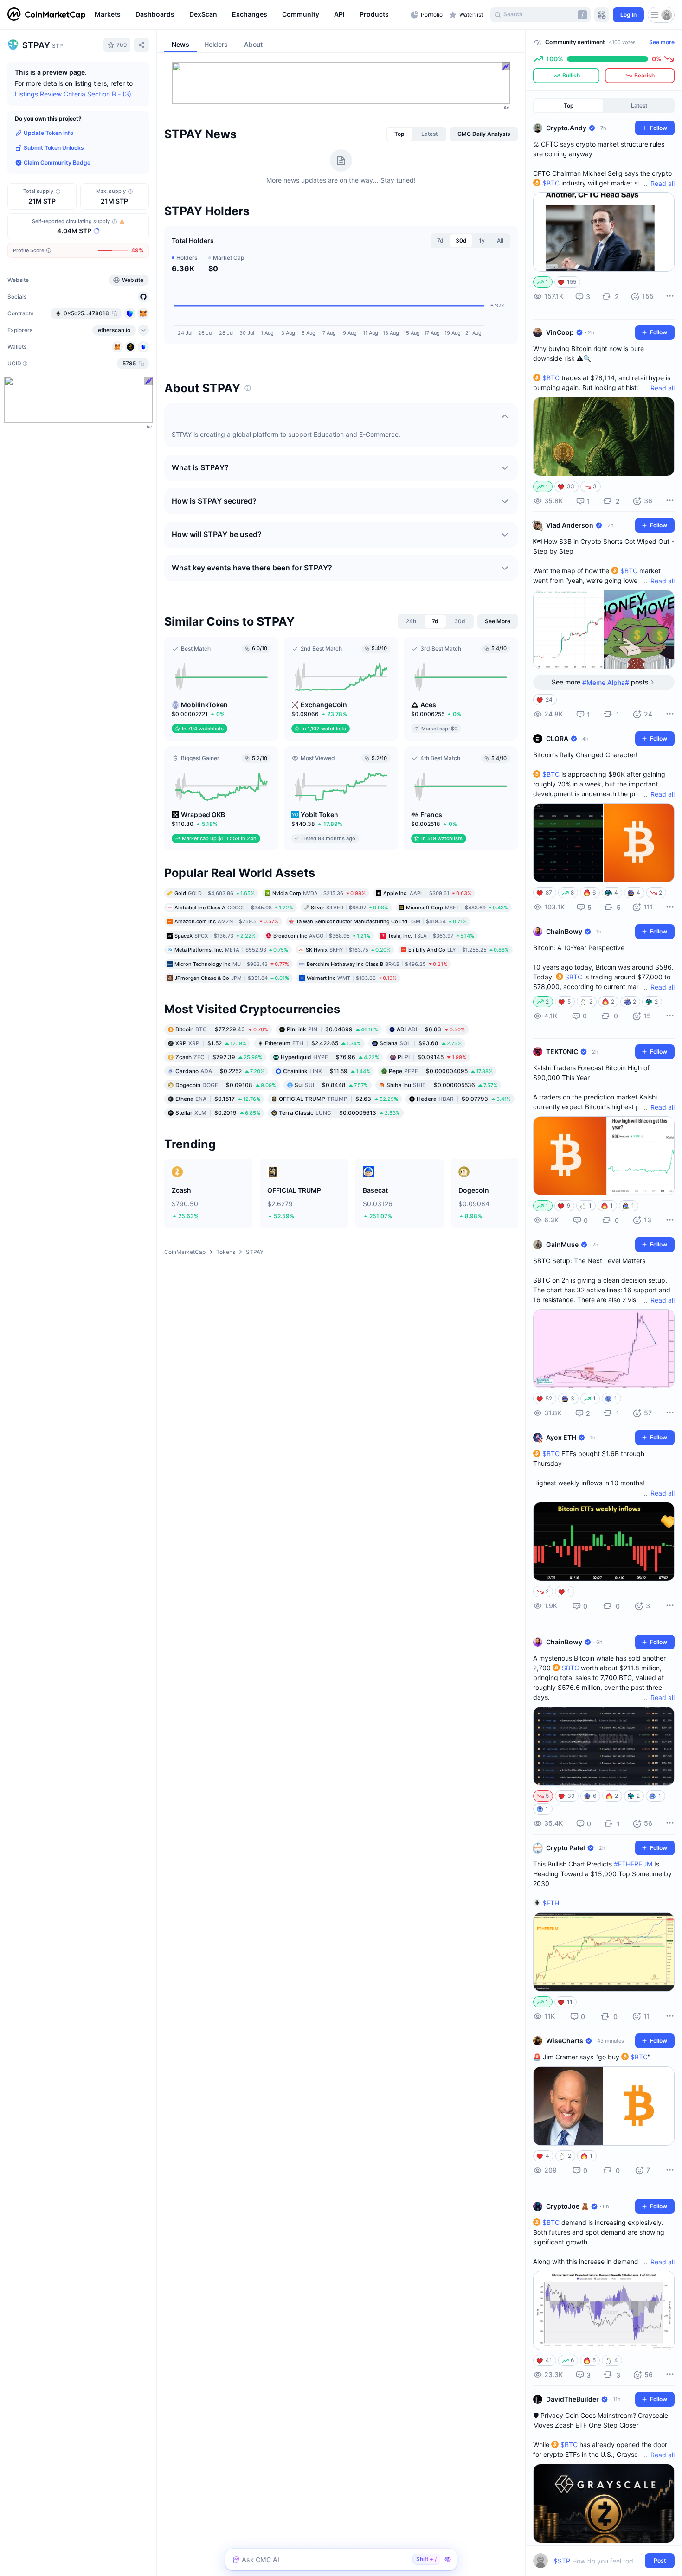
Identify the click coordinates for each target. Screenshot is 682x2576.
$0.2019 (218, 1113)
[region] (250, 15)
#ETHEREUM (633, 1864)
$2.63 (338, 1099)
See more (662, 42)
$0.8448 (331, 1085)
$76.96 (330, 1057)
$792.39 (219, 1057)
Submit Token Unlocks (54, 148)
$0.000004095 (441, 1071)
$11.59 (327, 1071)
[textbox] (597, 2561)
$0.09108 (226, 1085)
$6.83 (431, 1029)
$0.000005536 (442, 1085)
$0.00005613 (339, 1113)
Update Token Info (48, 133)
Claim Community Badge (57, 163)
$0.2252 (220, 1071)
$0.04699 (332, 1029)
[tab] (399, 134)
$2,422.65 (313, 1043)
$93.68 (421, 1043)
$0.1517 (218, 1099)
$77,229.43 (222, 1029)
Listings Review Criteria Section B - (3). (74, 94)
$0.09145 (432, 1057)
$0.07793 (464, 1099)
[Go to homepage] (46, 15)
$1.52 (211, 1043)
